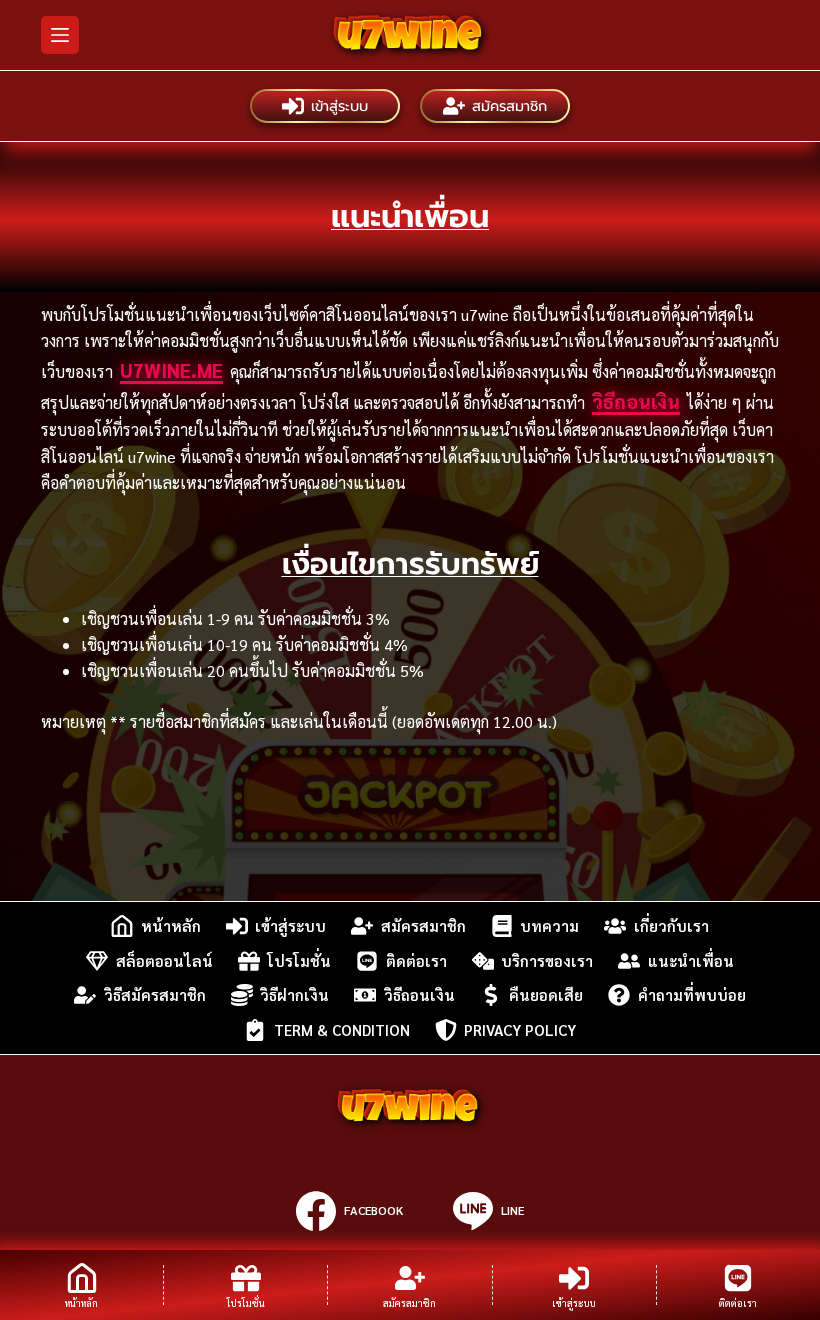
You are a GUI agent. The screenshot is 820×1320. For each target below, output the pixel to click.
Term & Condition (342, 1029)
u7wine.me (171, 370)
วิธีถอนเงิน (636, 401)
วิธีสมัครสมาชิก (155, 994)
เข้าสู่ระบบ (339, 106)
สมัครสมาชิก (509, 106)
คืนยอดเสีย (546, 994)
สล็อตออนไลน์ (164, 960)
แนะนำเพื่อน (691, 960)
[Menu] (60, 35)
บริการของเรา (547, 960)
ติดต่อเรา (416, 960)
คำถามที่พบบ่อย (692, 994)
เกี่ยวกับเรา (671, 925)
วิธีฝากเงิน (294, 994)
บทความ (549, 925)
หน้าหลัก (171, 925)
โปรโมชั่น (299, 960)
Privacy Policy (520, 1029)
